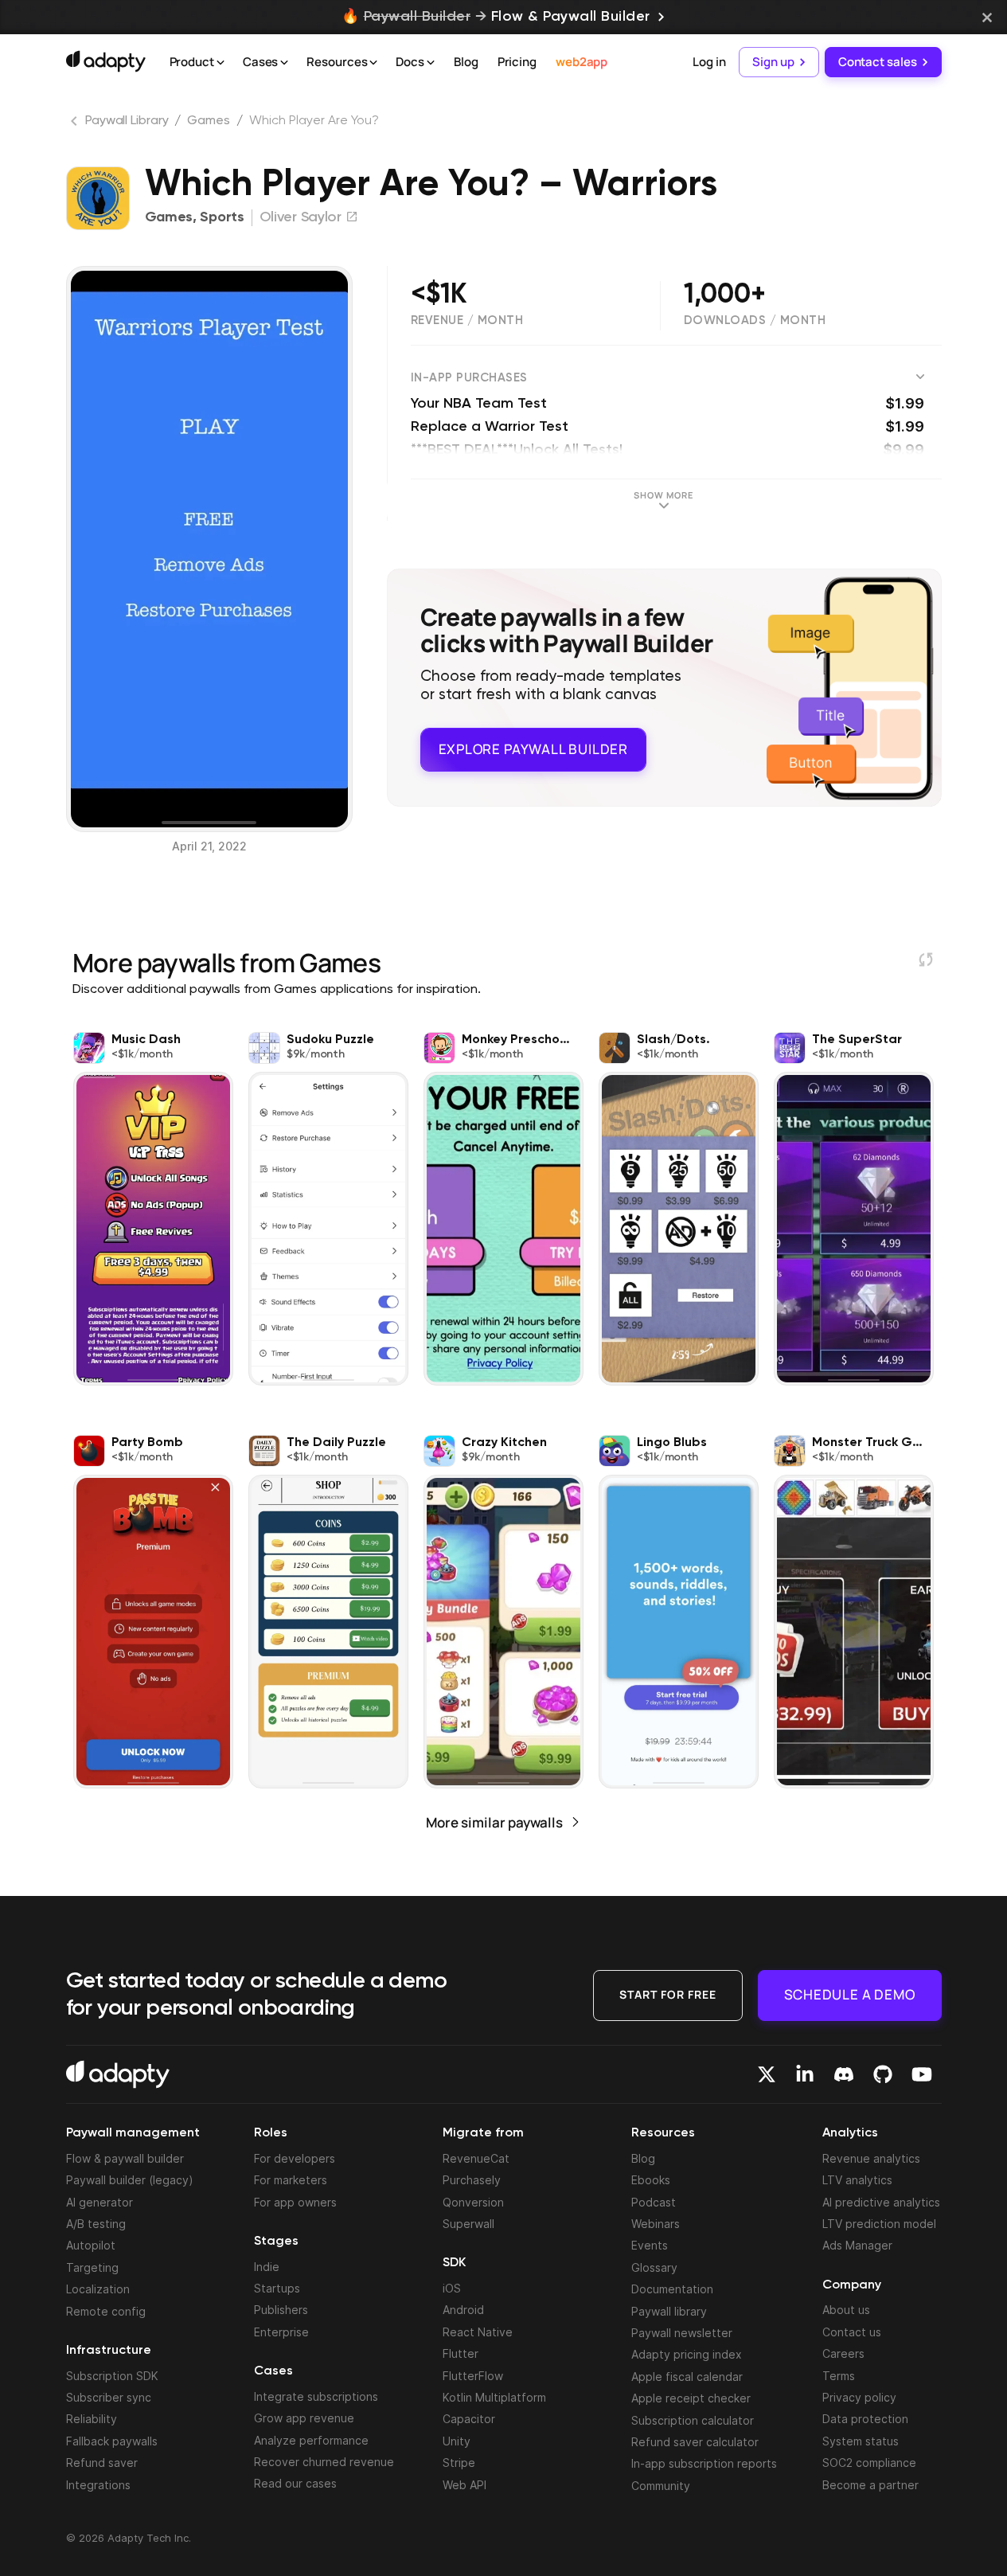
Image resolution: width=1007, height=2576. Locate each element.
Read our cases (295, 2483)
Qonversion (473, 2202)
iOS (452, 2288)
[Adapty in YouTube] (922, 2074)
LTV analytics (857, 2180)
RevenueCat (476, 2158)
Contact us (852, 2332)
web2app (582, 62)
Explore (533, 749)
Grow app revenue (304, 2418)
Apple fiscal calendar (687, 2377)
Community (661, 2486)
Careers (843, 2353)
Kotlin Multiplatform (494, 2397)
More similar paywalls (494, 1822)
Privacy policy (859, 2397)
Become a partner (870, 2485)
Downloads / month (755, 321)
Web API (464, 2485)
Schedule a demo (850, 1994)
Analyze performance (311, 2440)
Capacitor (469, 2419)
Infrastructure (109, 2351)
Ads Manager (857, 2245)
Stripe (459, 2463)
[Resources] (373, 63)
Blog (466, 62)
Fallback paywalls (112, 2441)
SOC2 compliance (869, 2463)
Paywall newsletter (682, 2333)
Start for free (668, 1994)
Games (209, 121)
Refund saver (102, 2463)
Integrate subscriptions (316, 2396)
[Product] (221, 63)
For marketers (291, 2180)
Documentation (672, 2289)
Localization (98, 2289)
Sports (222, 217)
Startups (277, 2288)
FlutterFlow (473, 2376)
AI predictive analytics (881, 2202)
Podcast (654, 2202)
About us (846, 2310)
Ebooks (651, 2180)
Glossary (654, 2267)
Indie (267, 2267)
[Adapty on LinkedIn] (805, 2074)
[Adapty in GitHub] (883, 2074)
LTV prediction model (879, 2224)
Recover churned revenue (324, 2462)
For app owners (295, 2202)
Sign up (773, 62)
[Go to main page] (106, 61)
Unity (457, 2441)
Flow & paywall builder (125, 2158)
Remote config (106, 2311)
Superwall (468, 2224)
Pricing (517, 62)
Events (650, 2245)
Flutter (461, 2353)
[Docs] (431, 63)
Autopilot (91, 2245)
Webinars (656, 2224)
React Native (478, 2332)
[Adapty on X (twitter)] (767, 2074)
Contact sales (878, 62)
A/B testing (96, 2224)
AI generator (100, 2202)
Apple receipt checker (691, 2398)
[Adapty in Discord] (844, 2074)
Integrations (98, 2485)
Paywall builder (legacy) (130, 2180)
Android (463, 2310)
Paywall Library (127, 121)
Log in (709, 62)
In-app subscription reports (704, 2463)
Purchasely (472, 2180)
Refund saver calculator (695, 2442)
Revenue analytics (871, 2158)
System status (861, 2441)
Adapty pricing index (687, 2354)
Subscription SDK (112, 2376)
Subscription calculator (693, 2420)
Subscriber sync (109, 2397)
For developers (295, 2158)
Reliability (92, 2419)
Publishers (281, 2310)
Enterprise (281, 2332)
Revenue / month (467, 321)
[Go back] (76, 124)
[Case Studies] (284, 63)
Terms (839, 2376)
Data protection (865, 2419)
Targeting (92, 2267)
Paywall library (669, 2311)
